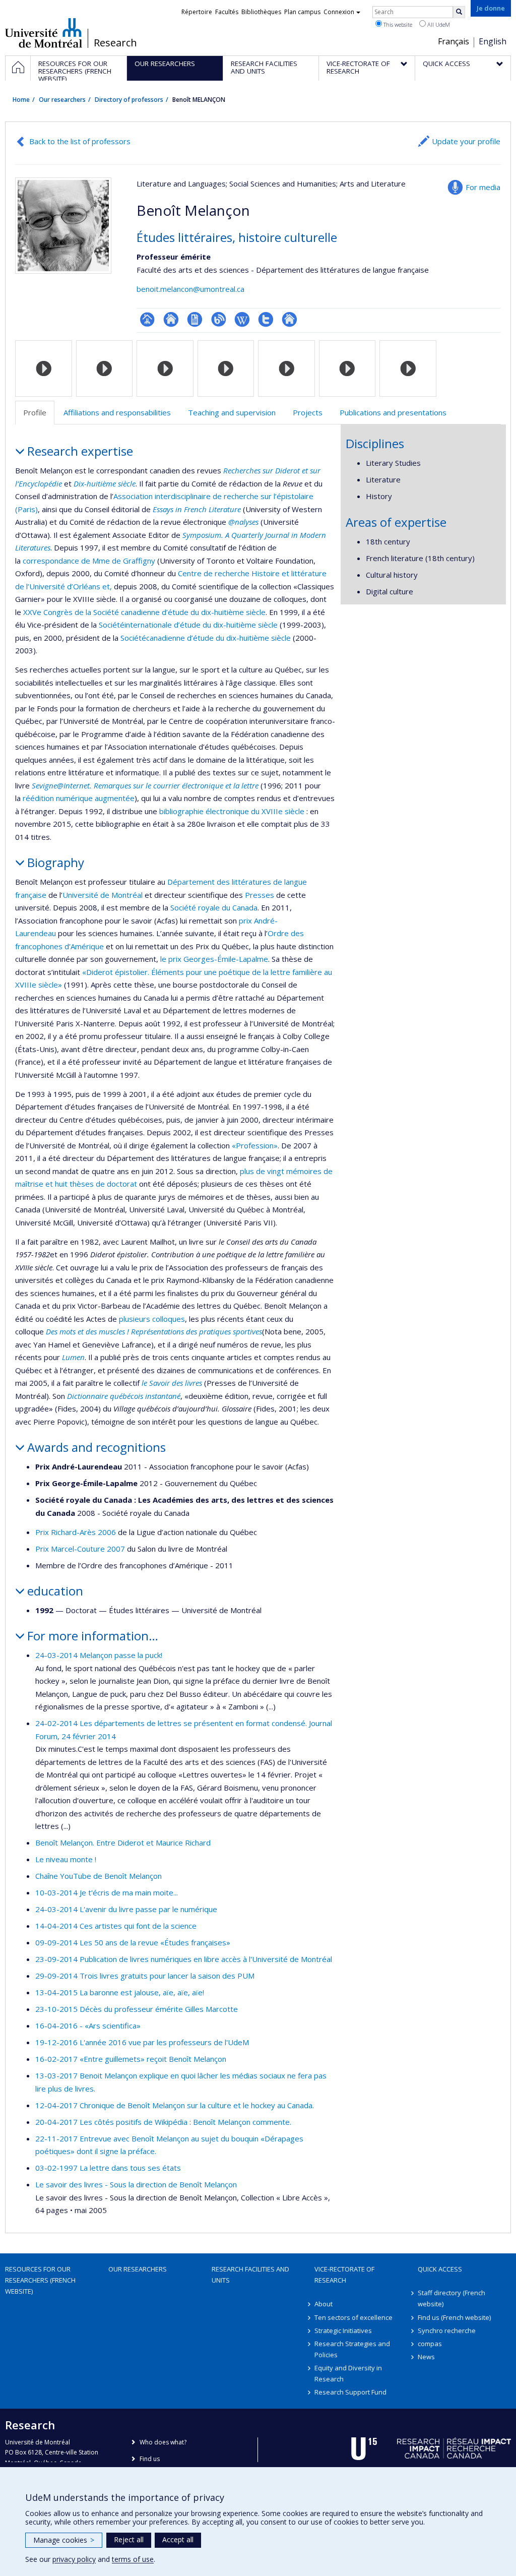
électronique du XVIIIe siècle (254, 811)
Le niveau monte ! (66, 1859)
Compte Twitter (266, 319)
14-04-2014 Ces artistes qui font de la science (116, 1926)
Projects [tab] (308, 412)
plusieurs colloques (152, 1319)
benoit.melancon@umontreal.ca (190, 289)
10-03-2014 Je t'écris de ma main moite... (107, 1892)
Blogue (218, 319)
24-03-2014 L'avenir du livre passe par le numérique (126, 1909)
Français (454, 41)
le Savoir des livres (172, 1383)
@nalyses (243, 522)
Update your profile (466, 141)
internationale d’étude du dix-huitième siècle (201, 625)
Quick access (440, 2269)
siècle (126, 483)
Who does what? (163, 2442)
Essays (163, 509)
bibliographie (181, 811)
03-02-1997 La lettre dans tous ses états (108, 2168)
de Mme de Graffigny (117, 561)
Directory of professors (129, 100)
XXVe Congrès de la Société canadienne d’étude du (111, 612)
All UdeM (438, 24)
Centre (190, 573)
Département (191, 882)
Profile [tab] (35, 412)
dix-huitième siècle (232, 612)
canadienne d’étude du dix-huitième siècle (218, 638)
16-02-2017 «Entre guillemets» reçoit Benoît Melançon (131, 2059)
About (324, 2304)
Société (112, 625)
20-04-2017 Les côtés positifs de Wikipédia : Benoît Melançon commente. (163, 2122)
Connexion (339, 12)
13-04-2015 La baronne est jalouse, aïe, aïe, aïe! (120, 1992)
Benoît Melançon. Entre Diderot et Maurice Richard (123, 1843)
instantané (162, 1396)
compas (430, 2344)
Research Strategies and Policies (352, 2349)
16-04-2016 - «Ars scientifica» (88, 2026)
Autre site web (289, 319)
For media (483, 187)
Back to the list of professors (80, 141)
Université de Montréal (44, 33)
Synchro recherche (447, 2330)
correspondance (51, 561)
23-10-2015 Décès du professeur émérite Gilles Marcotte (137, 2009)
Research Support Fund (350, 2392)
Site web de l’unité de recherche (171, 319)
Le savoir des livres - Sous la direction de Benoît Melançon (136, 2184)
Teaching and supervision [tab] (232, 412)
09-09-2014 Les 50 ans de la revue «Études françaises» (133, 1942)
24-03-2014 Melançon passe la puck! (99, 1655)
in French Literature (207, 509)
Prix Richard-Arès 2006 (76, 1532)
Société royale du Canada (214, 907)
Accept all (178, 2539)
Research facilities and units (250, 2275)
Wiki (242, 319)
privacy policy (74, 2559)
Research (115, 43)
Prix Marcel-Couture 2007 (80, 1549)
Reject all (129, 2539)
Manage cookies (64, 2540)
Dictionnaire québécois (105, 1396)
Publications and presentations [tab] (393, 412)
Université (80, 895)
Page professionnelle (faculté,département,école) (147, 319)
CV (195, 319)
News (426, 2357)
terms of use (133, 2559)
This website (397, 24)
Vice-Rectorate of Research (344, 2275)
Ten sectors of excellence (353, 2317)
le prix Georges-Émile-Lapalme (214, 959)
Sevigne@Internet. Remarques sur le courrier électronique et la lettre (145, 785)
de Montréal (120, 895)
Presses (260, 895)
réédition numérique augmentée (79, 798)
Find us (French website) (454, 2317)
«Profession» (255, 1145)
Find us (150, 2459)
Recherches (242, 470)
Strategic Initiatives (343, 2330)
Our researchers (62, 100)
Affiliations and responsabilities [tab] (117, 412)
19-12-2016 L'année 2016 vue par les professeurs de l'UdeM (142, 2042)
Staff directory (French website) (451, 2298)
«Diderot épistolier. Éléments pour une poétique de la (174, 972)
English (493, 41)
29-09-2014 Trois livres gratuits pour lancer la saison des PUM (145, 1976)
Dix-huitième (95, 483)
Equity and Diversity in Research (348, 2373)
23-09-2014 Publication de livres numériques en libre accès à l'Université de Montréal (184, 1959)
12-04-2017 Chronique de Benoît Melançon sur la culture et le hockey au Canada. (175, 2105)
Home (21, 100)
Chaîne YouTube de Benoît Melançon (99, 1876)
